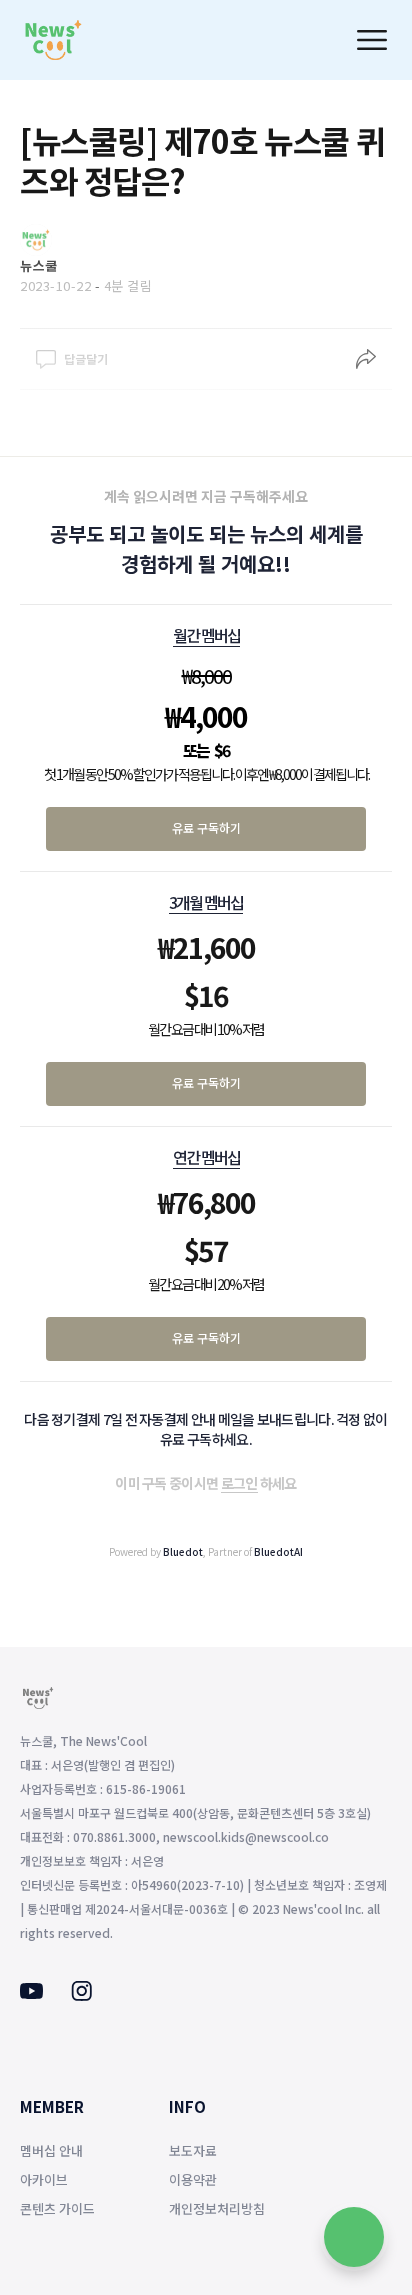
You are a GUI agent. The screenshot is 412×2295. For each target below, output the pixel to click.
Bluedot (183, 1551)
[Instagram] (81, 1995)
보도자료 (193, 2150)
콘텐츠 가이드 (57, 2208)
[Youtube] (31, 1993)
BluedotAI (278, 1551)
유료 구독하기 (206, 827)
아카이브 (44, 2179)
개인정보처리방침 (217, 2208)
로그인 (239, 1483)
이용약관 (193, 2179)
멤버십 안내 (51, 2150)
